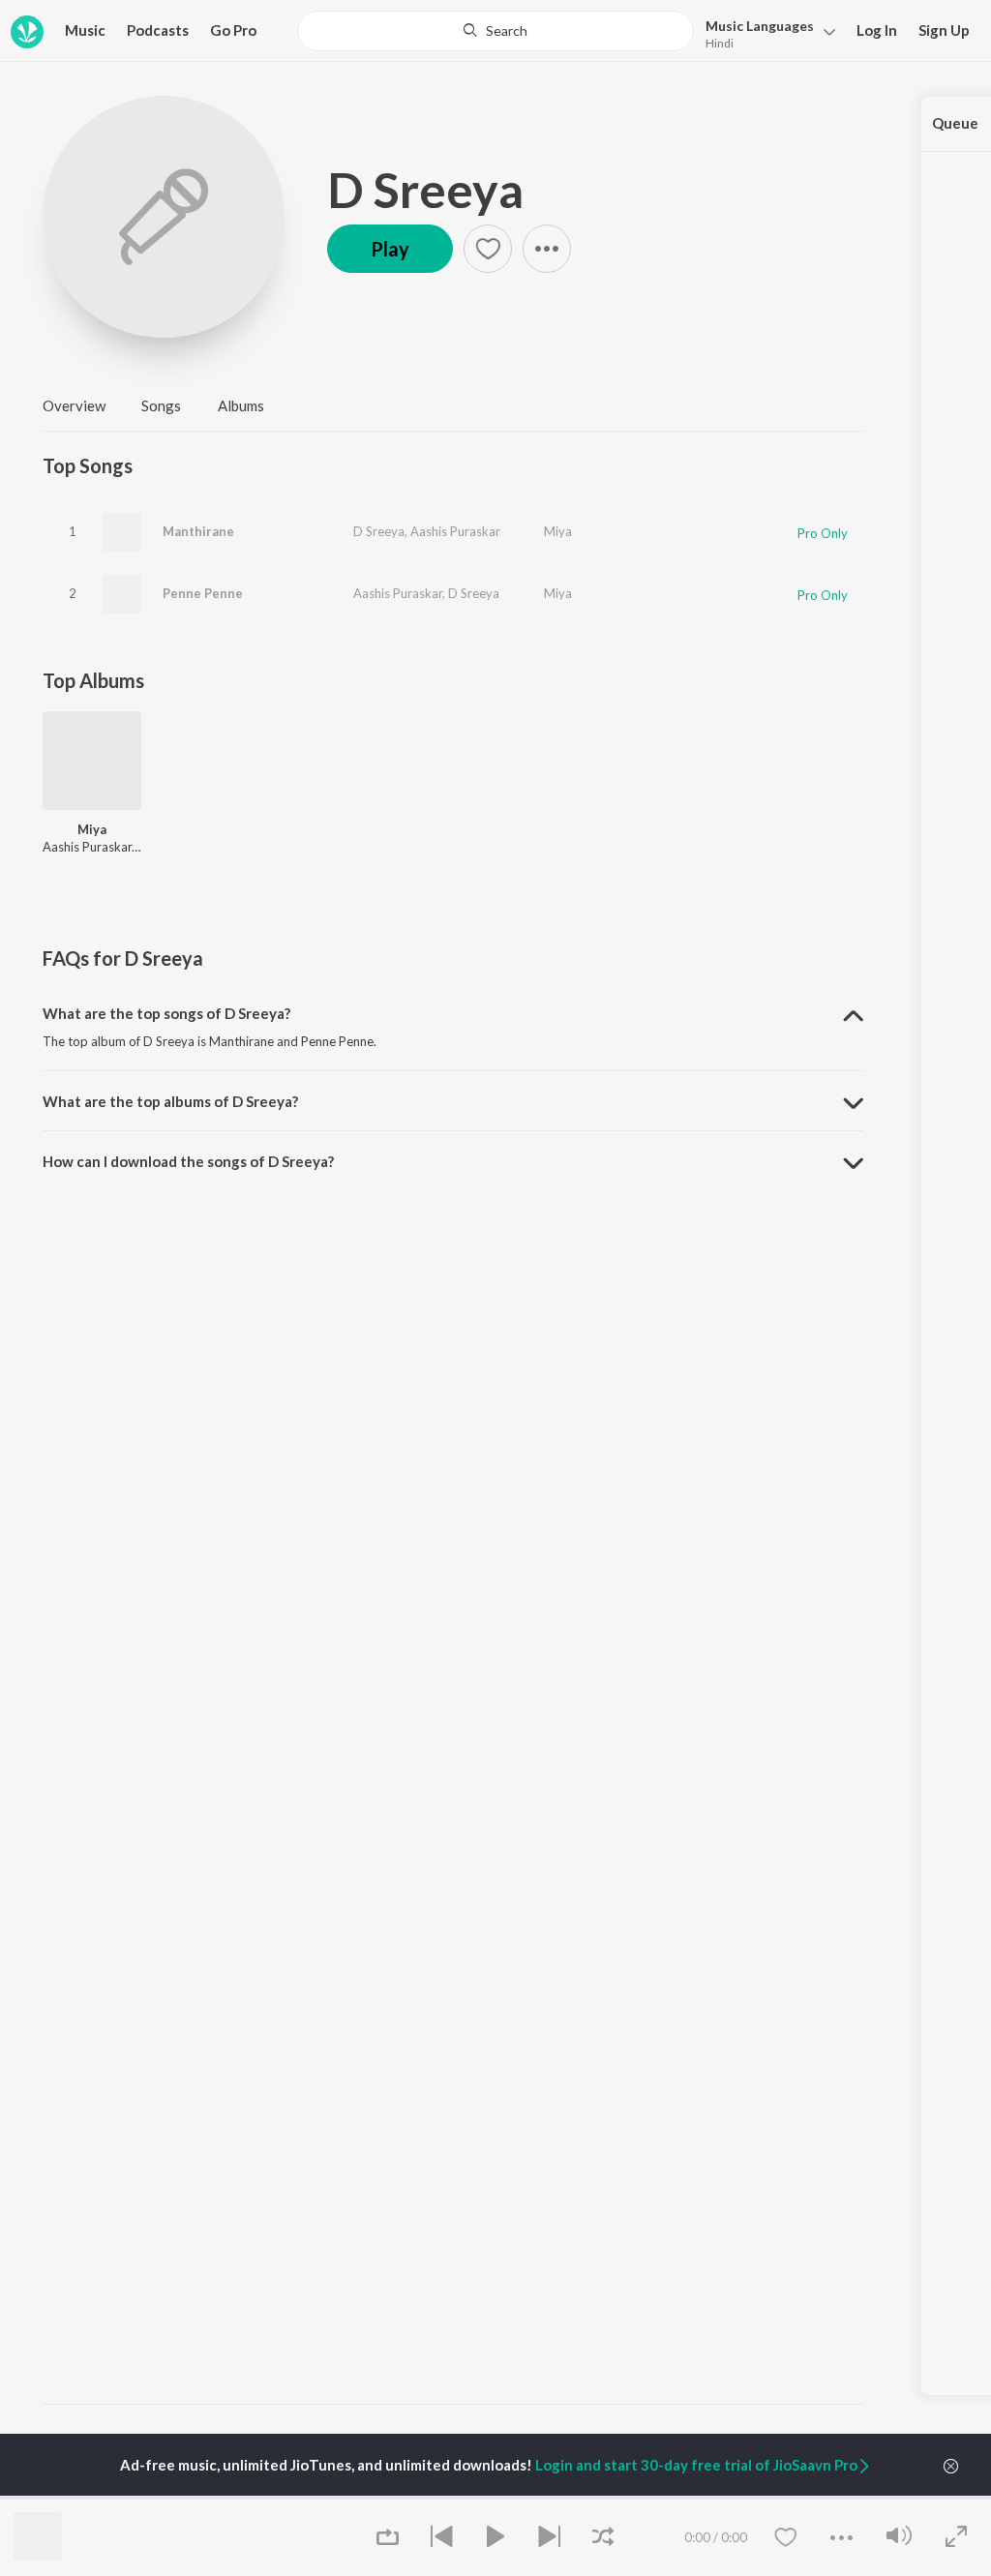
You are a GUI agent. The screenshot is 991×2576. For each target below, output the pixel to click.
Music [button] (85, 30)
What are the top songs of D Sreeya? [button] (166, 1013)
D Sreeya (425, 190)
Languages (760, 26)
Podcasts (158, 30)
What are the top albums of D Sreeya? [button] (170, 1101)
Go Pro (233, 30)
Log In (877, 30)
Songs (161, 405)
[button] (765, 32)
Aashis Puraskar (455, 531)
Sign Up (944, 30)
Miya (558, 531)
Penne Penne (203, 593)
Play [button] (390, 249)
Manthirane (198, 531)
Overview (74, 405)
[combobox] (495, 31)
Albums (241, 405)
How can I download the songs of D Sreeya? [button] (188, 1161)
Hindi (720, 43)
